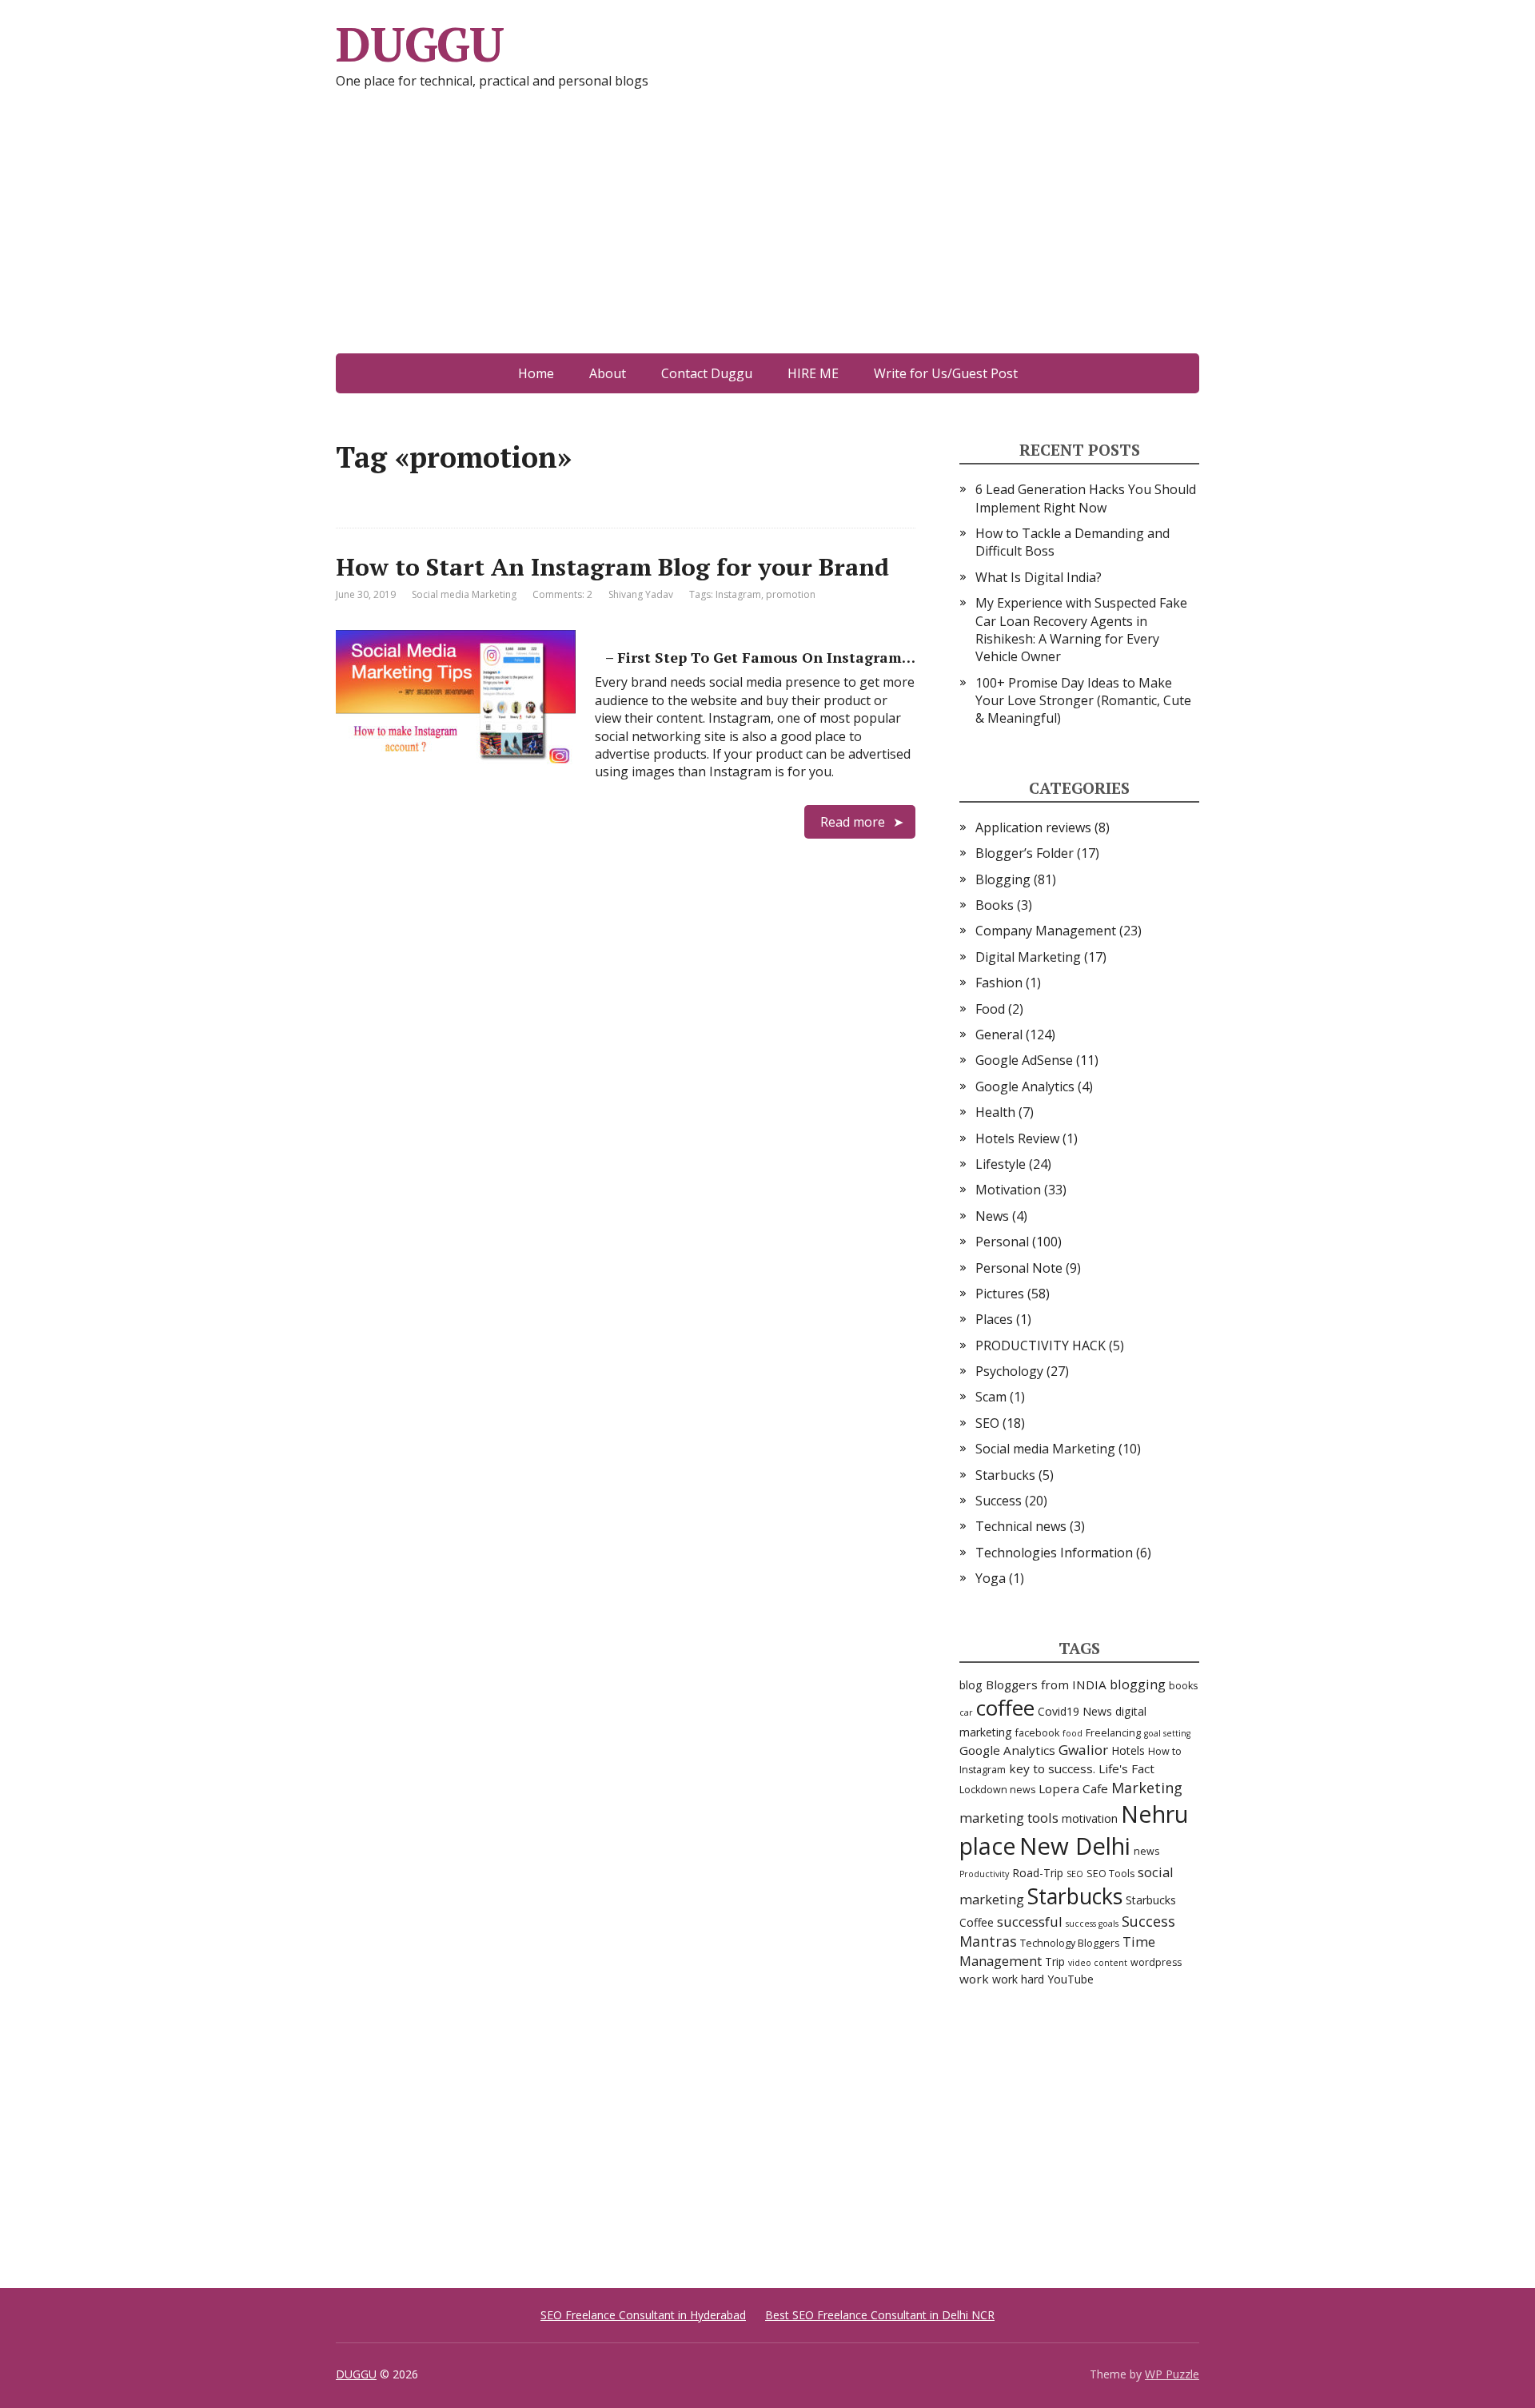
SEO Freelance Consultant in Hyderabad (643, 2315)
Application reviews (1033, 827)
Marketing (1147, 1788)
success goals (1092, 1924)
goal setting (1167, 1733)
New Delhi (1075, 1846)
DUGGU (420, 44)
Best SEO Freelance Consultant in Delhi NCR (880, 2315)
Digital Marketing (1028, 957)
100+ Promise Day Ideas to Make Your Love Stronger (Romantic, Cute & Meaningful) (1083, 701)
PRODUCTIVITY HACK (1041, 1346)
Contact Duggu (707, 373)
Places (994, 1319)
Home (536, 373)
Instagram (738, 594)
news (1146, 1851)
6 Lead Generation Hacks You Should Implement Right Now (1086, 498)
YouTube (1071, 1979)
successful (1030, 1922)
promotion (791, 594)
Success (999, 1501)
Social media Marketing (464, 594)
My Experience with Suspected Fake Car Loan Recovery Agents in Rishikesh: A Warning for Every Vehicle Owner (1081, 630)
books (1183, 1686)
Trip (1055, 1961)
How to (1165, 1751)
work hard (1018, 1979)
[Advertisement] (767, 233)
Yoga (991, 1578)
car (966, 1712)
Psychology (1009, 1371)
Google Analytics (1025, 1086)
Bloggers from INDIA (1046, 1684)
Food (990, 1009)
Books (995, 905)
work (974, 1979)
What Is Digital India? (1039, 577)
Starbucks (1005, 1475)
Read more (853, 822)
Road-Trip (1038, 1873)
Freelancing (1113, 1733)
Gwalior (1083, 1750)
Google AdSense (1024, 1060)
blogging (1138, 1684)
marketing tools (1009, 1818)
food (1073, 1733)
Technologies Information (1054, 1553)
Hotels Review (1017, 1138)
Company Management (1046, 931)
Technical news (1021, 1526)
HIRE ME (813, 373)
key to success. (1052, 1768)
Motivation (1008, 1190)
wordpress (1156, 1962)
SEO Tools (1110, 1874)
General (999, 1035)
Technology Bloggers (1070, 1943)
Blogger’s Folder (1025, 853)
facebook (1037, 1733)
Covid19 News (1075, 1711)
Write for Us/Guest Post (946, 373)
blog (971, 1685)
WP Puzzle (1172, 2374)
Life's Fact (1126, 1768)
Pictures (1000, 1294)
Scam (991, 1397)
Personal (1002, 1242)
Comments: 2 (562, 594)
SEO (987, 1423)
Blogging (1003, 879)
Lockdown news (997, 1790)
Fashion (999, 983)
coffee (1005, 1708)
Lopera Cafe (1073, 1788)
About (608, 373)
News (992, 1216)
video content (1098, 1963)
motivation (1090, 1818)
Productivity (984, 1874)
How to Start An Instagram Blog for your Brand (612, 567)
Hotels (1128, 1750)
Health (995, 1112)
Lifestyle (1001, 1164)
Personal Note (1019, 1268)
